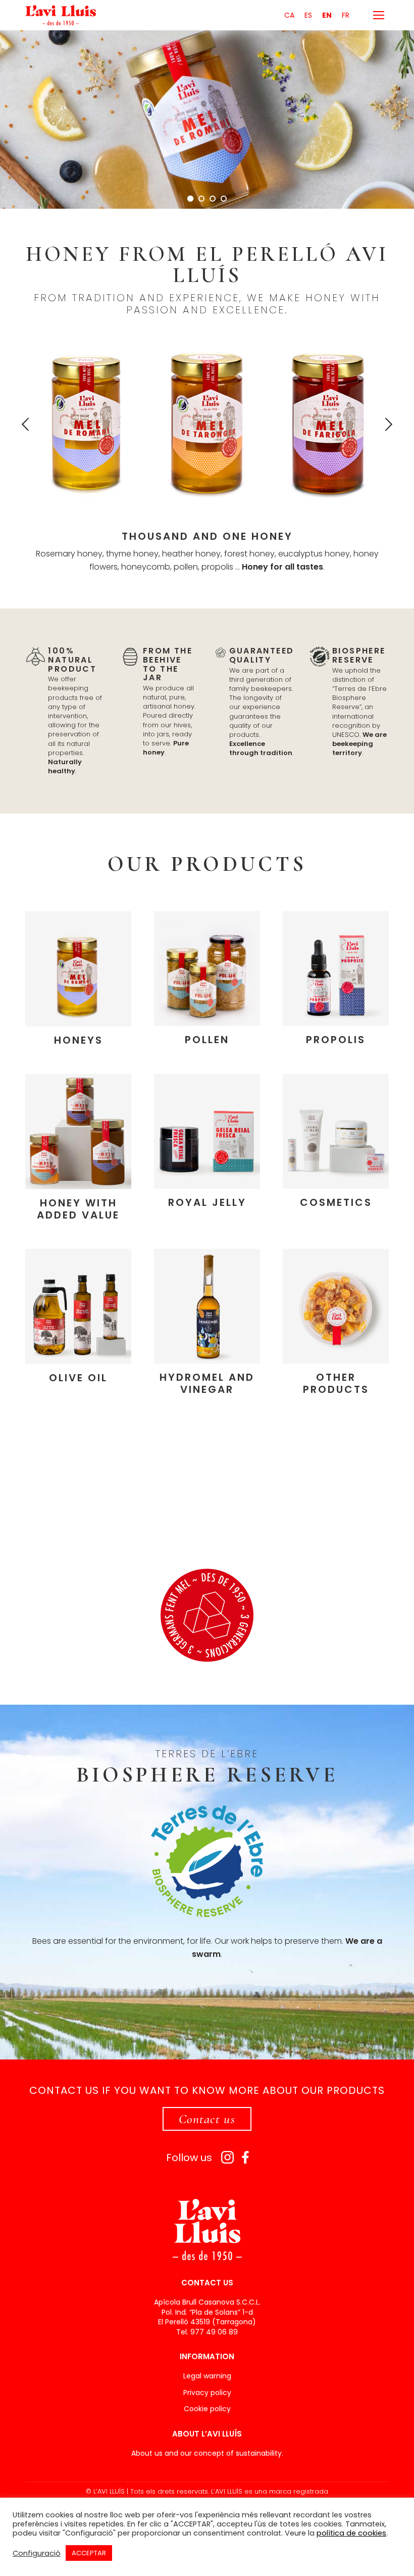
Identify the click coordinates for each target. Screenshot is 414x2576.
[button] (25, 425)
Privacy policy (207, 2393)
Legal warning (207, 2376)
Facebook (246, 2157)
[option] (86, 422)
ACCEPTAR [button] (89, 2553)
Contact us (207, 2119)
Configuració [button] (37, 2553)
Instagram (227, 2157)
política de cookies (351, 2533)
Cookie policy (207, 2409)
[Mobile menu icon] (379, 15)
